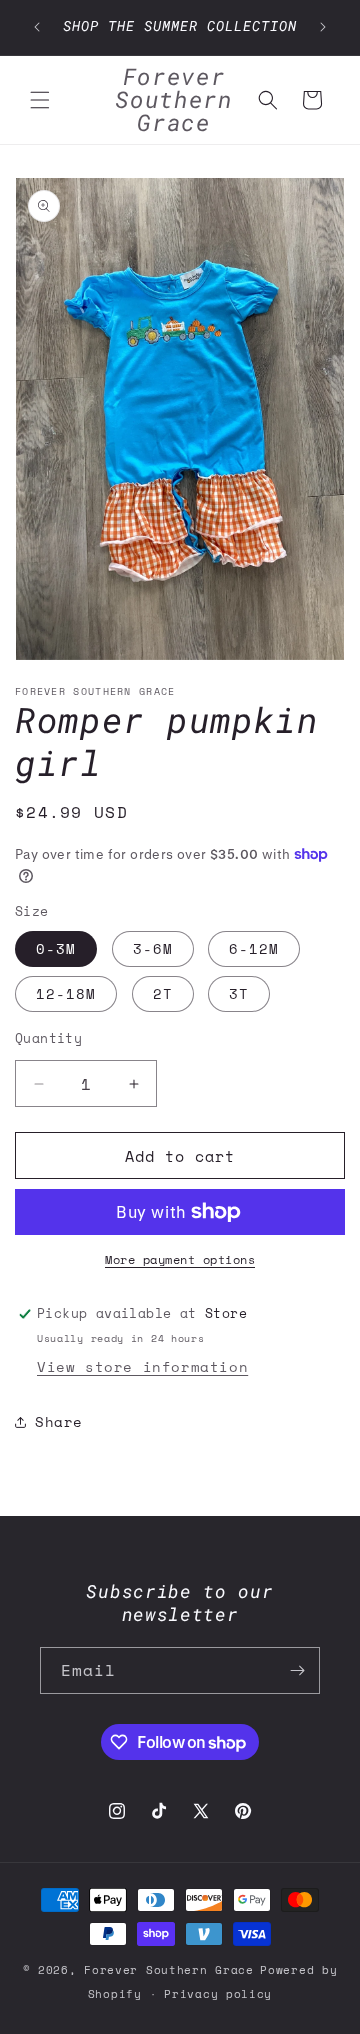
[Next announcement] (323, 27)
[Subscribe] (297, 1670)
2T (163, 993)
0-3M (56, 948)
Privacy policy (218, 1994)
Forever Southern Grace (168, 1970)
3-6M (153, 948)
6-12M (254, 948)
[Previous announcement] (37, 27)
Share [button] (59, 1421)
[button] (40, 100)
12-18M (66, 993)
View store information (142, 1366)
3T (239, 993)
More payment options (180, 1259)
